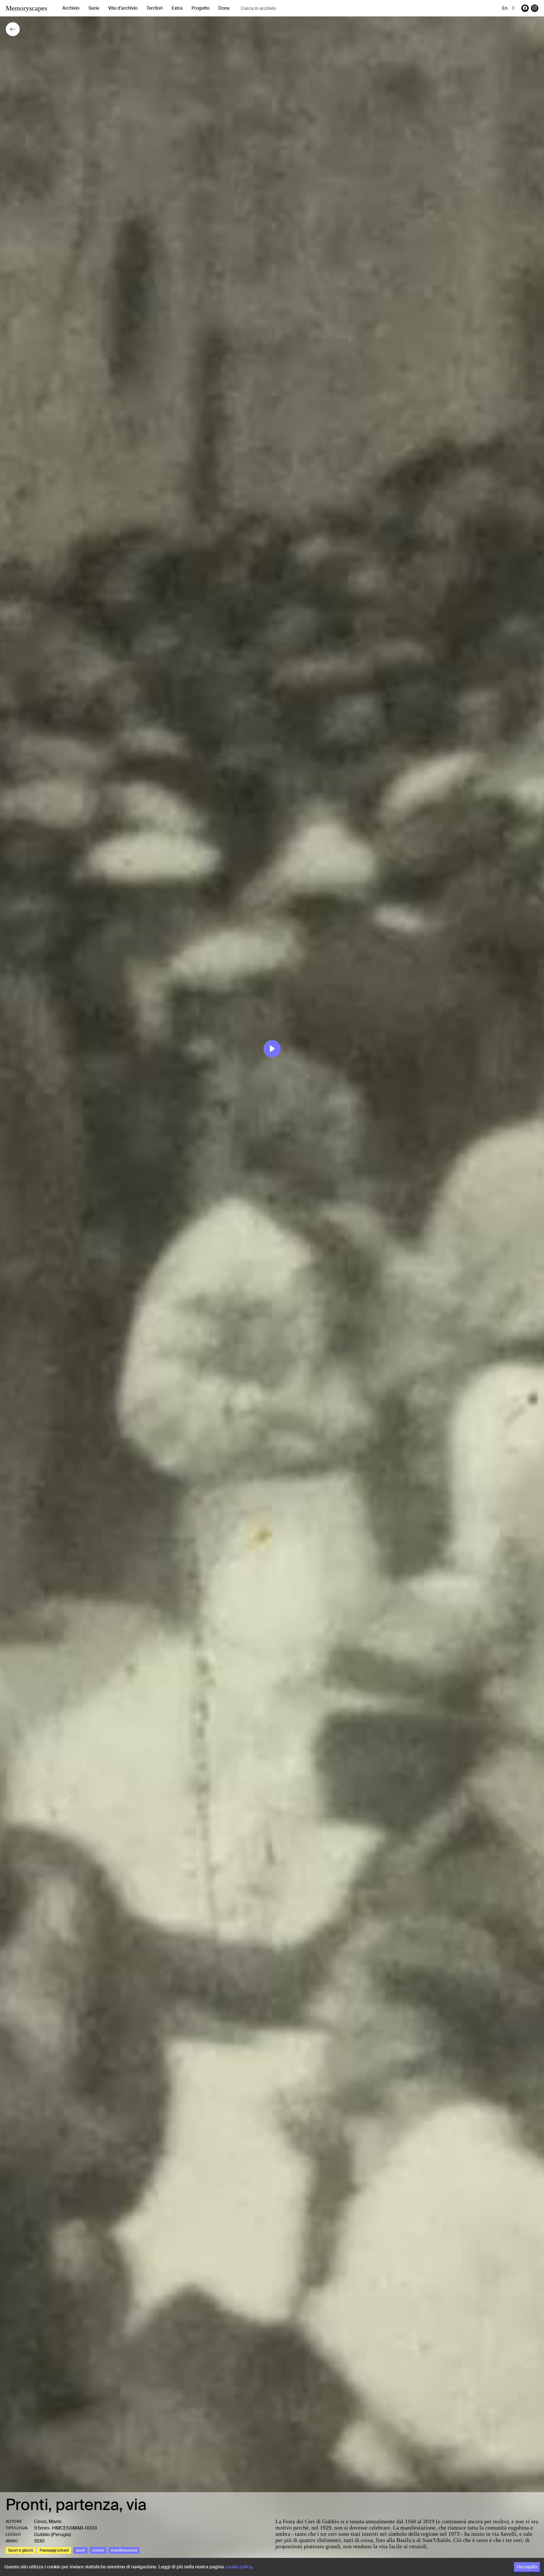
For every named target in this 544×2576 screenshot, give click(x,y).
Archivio (71, 8)
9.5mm (42, 2528)
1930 (39, 2541)
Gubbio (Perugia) (52, 2534)
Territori (155, 8)
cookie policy (238, 2567)
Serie (94, 8)
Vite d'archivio (123, 8)
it (513, 8)
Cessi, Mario (48, 2521)
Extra (177, 8)
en (505, 8)
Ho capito (527, 2567)
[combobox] (286, 8)
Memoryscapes (26, 8)
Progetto (200, 8)
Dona (224, 8)
